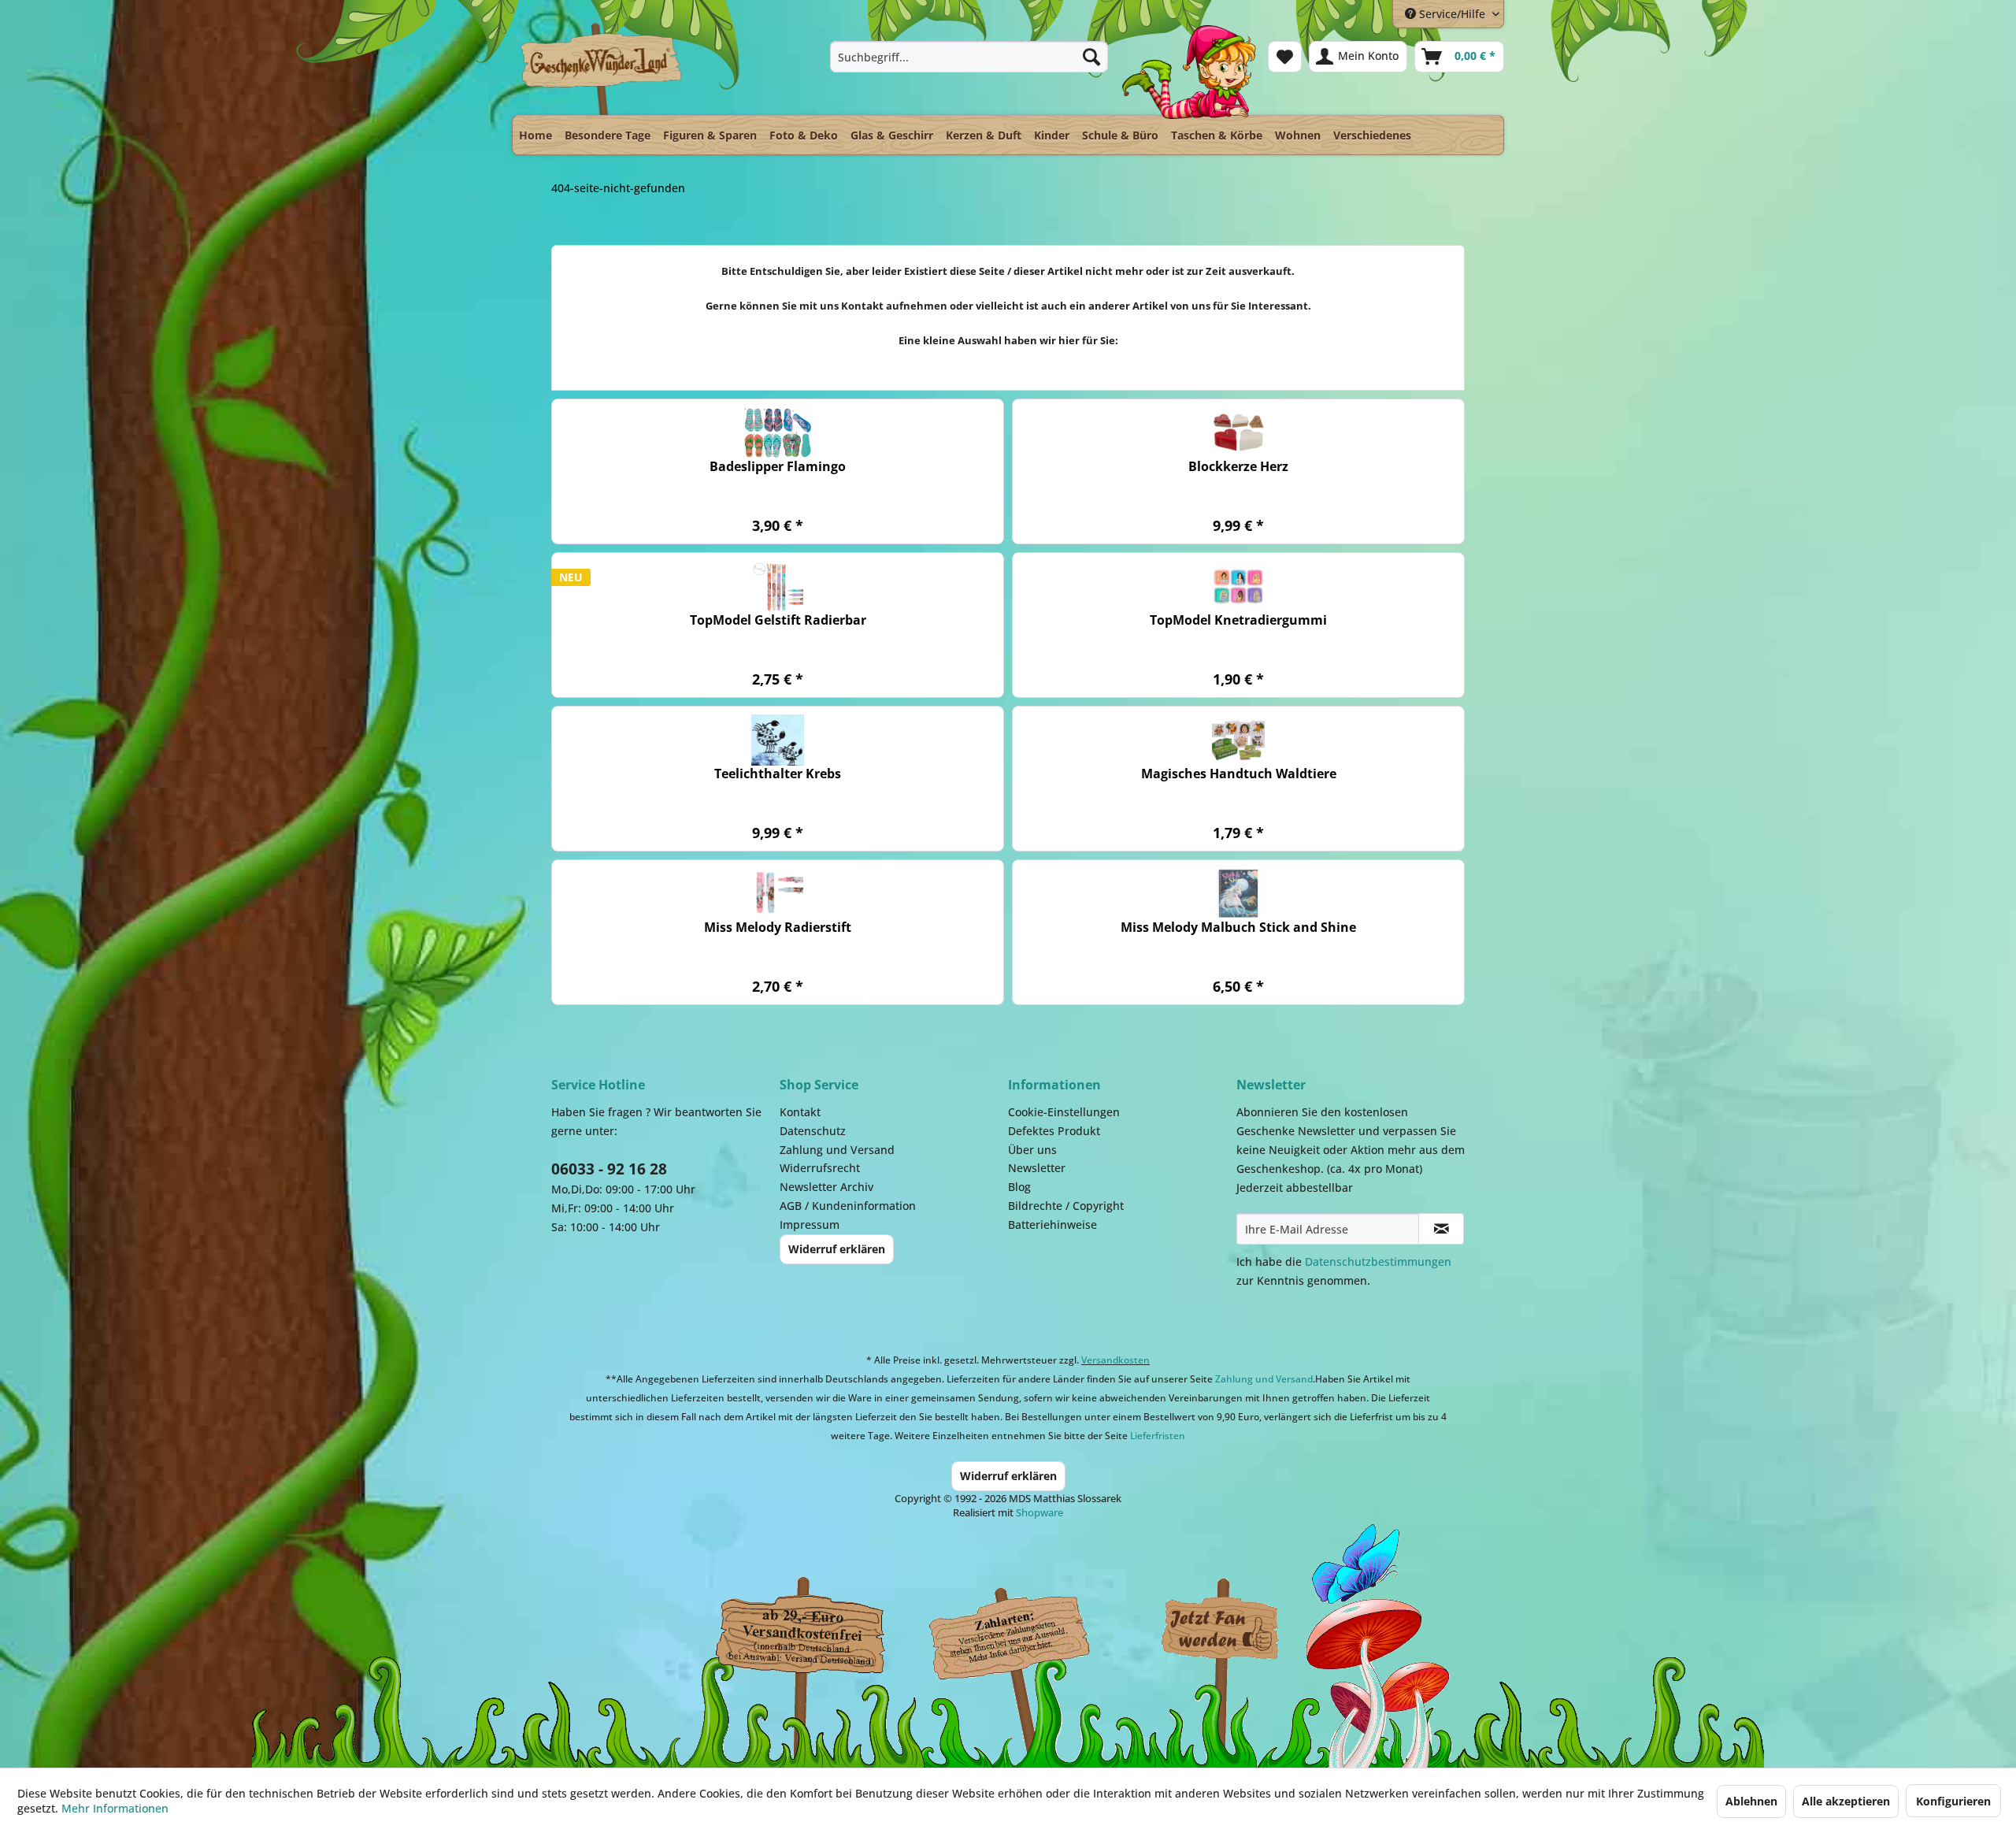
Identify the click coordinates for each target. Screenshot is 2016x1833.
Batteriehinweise (1052, 1224)
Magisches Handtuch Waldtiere (1239, 774)
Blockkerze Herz (1238, 467)
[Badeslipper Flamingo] (778, 433)
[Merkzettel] (1285, 57)
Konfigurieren (1953, 1801)
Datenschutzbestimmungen (1378, 1262)
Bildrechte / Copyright (1066, 1206)
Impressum (810, 1224)
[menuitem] (969, 57)
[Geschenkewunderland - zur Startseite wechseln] (602, 69)
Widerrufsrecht (820, 1168)
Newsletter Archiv (826, 1187)
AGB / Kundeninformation (848, 1206)
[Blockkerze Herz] (1238, 433)
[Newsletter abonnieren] (1441, 1229)
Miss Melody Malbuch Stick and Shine (1238, 928)
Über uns (1032, 1150)
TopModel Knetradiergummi (1238, 620)
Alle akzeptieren (1846, 1801)
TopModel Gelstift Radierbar (778, 620)
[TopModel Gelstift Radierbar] (778, 586)
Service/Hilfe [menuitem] (1452, 14)
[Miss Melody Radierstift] (778, 894)
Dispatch (799, 1634)
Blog (1019, 1187)
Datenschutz (813, 1131)
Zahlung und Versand (837, 1150)
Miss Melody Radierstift (778, 928)
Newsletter (1037, 1168)
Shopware (1039, 1512)
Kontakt (800, 1112)
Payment (1024, 1630)
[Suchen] (1091, 57)
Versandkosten (1115, 1360)
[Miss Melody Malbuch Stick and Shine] (1238, 894)
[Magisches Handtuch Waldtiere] (1238, 740)
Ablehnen (1751, 1801)
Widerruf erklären (837, 1249)
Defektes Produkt (1054, 1131)
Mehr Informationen (115, 1808)
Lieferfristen (1158, 1436)
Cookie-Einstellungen (1064, 1112)
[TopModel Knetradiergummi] (1238, 586)
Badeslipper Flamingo (778, 467)
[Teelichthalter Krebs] (778, 740)
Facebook (1221, 1630)
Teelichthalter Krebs (778, 774)
